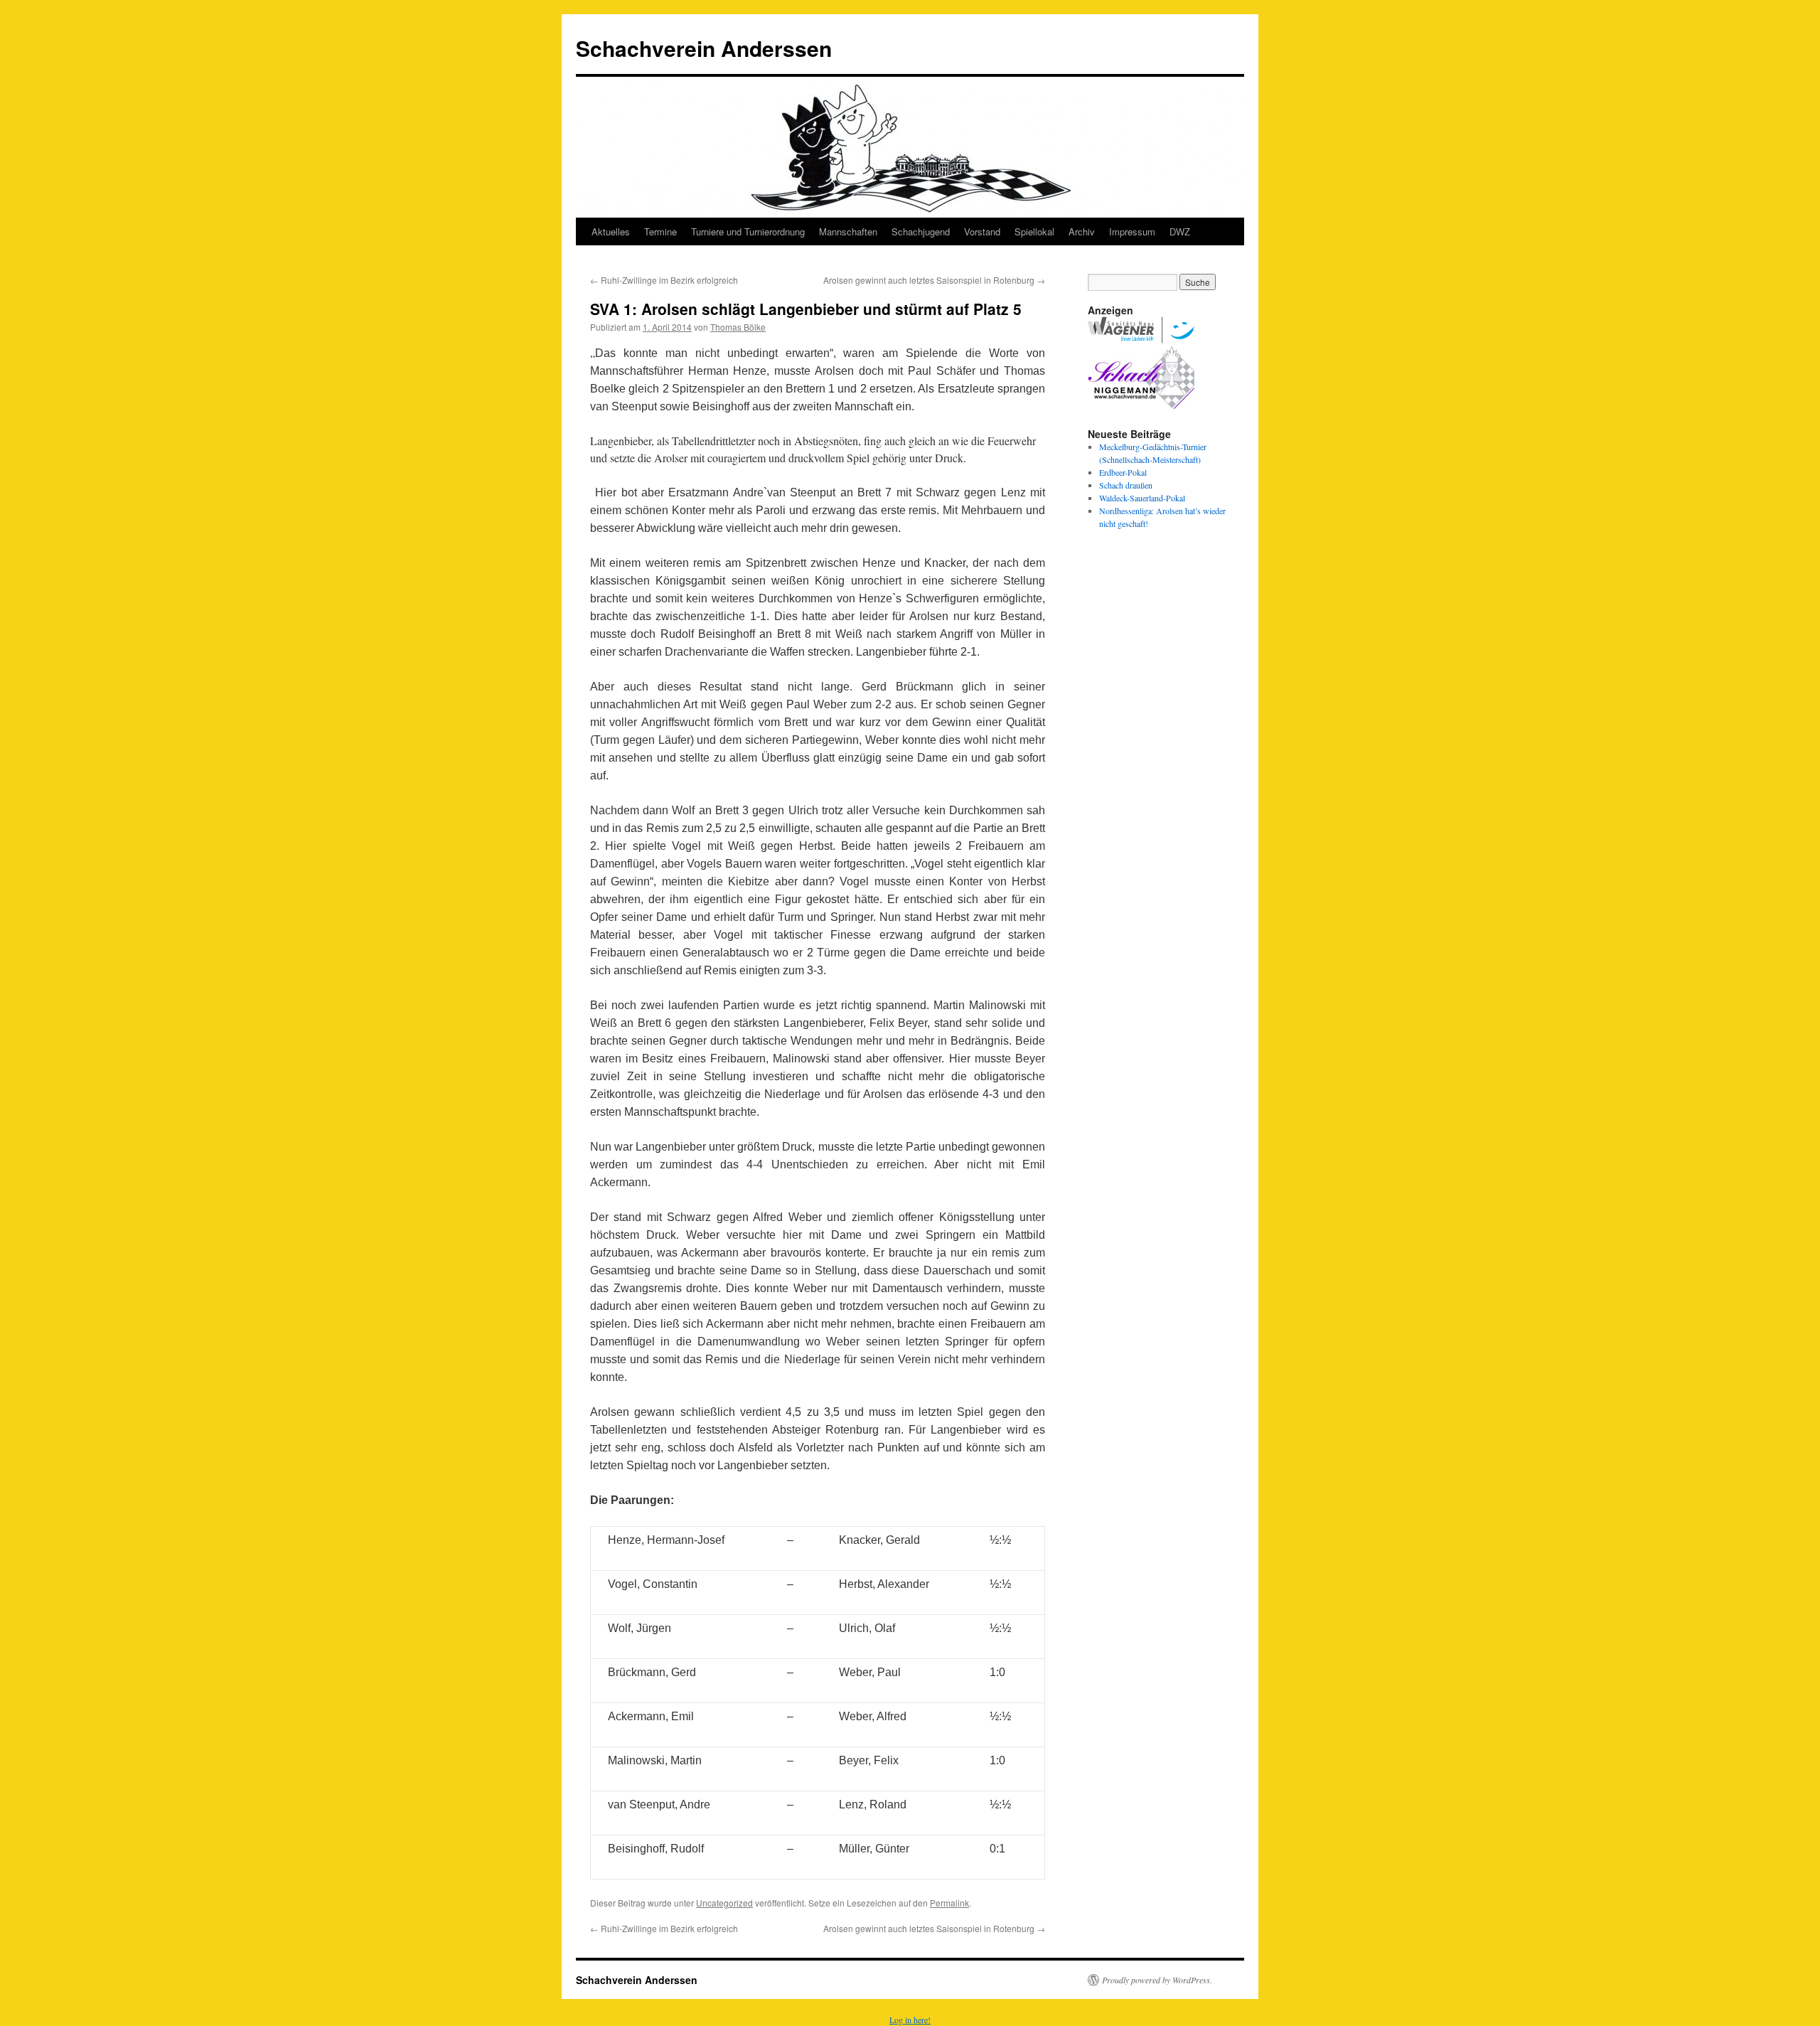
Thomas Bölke (738, 327)
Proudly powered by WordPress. (1157, 1980)
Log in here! (910, 2020)
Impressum (1132, 231)
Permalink (949, 1903)
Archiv (1082, 231)
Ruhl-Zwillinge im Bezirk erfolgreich (664, 280)
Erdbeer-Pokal (1123, 472)
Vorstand (982, 231)
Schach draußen (1126, 485)
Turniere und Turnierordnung (748, 231)
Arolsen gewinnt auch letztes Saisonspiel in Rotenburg (934, 280)
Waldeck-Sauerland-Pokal (1142, 498)
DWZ (1180, 231)
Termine (660, 231)
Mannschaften (848, 231)
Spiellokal (1034, 231)
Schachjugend (921, 231)
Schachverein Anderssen (704, 48)
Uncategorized (724, 1903)
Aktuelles (611, 231)
